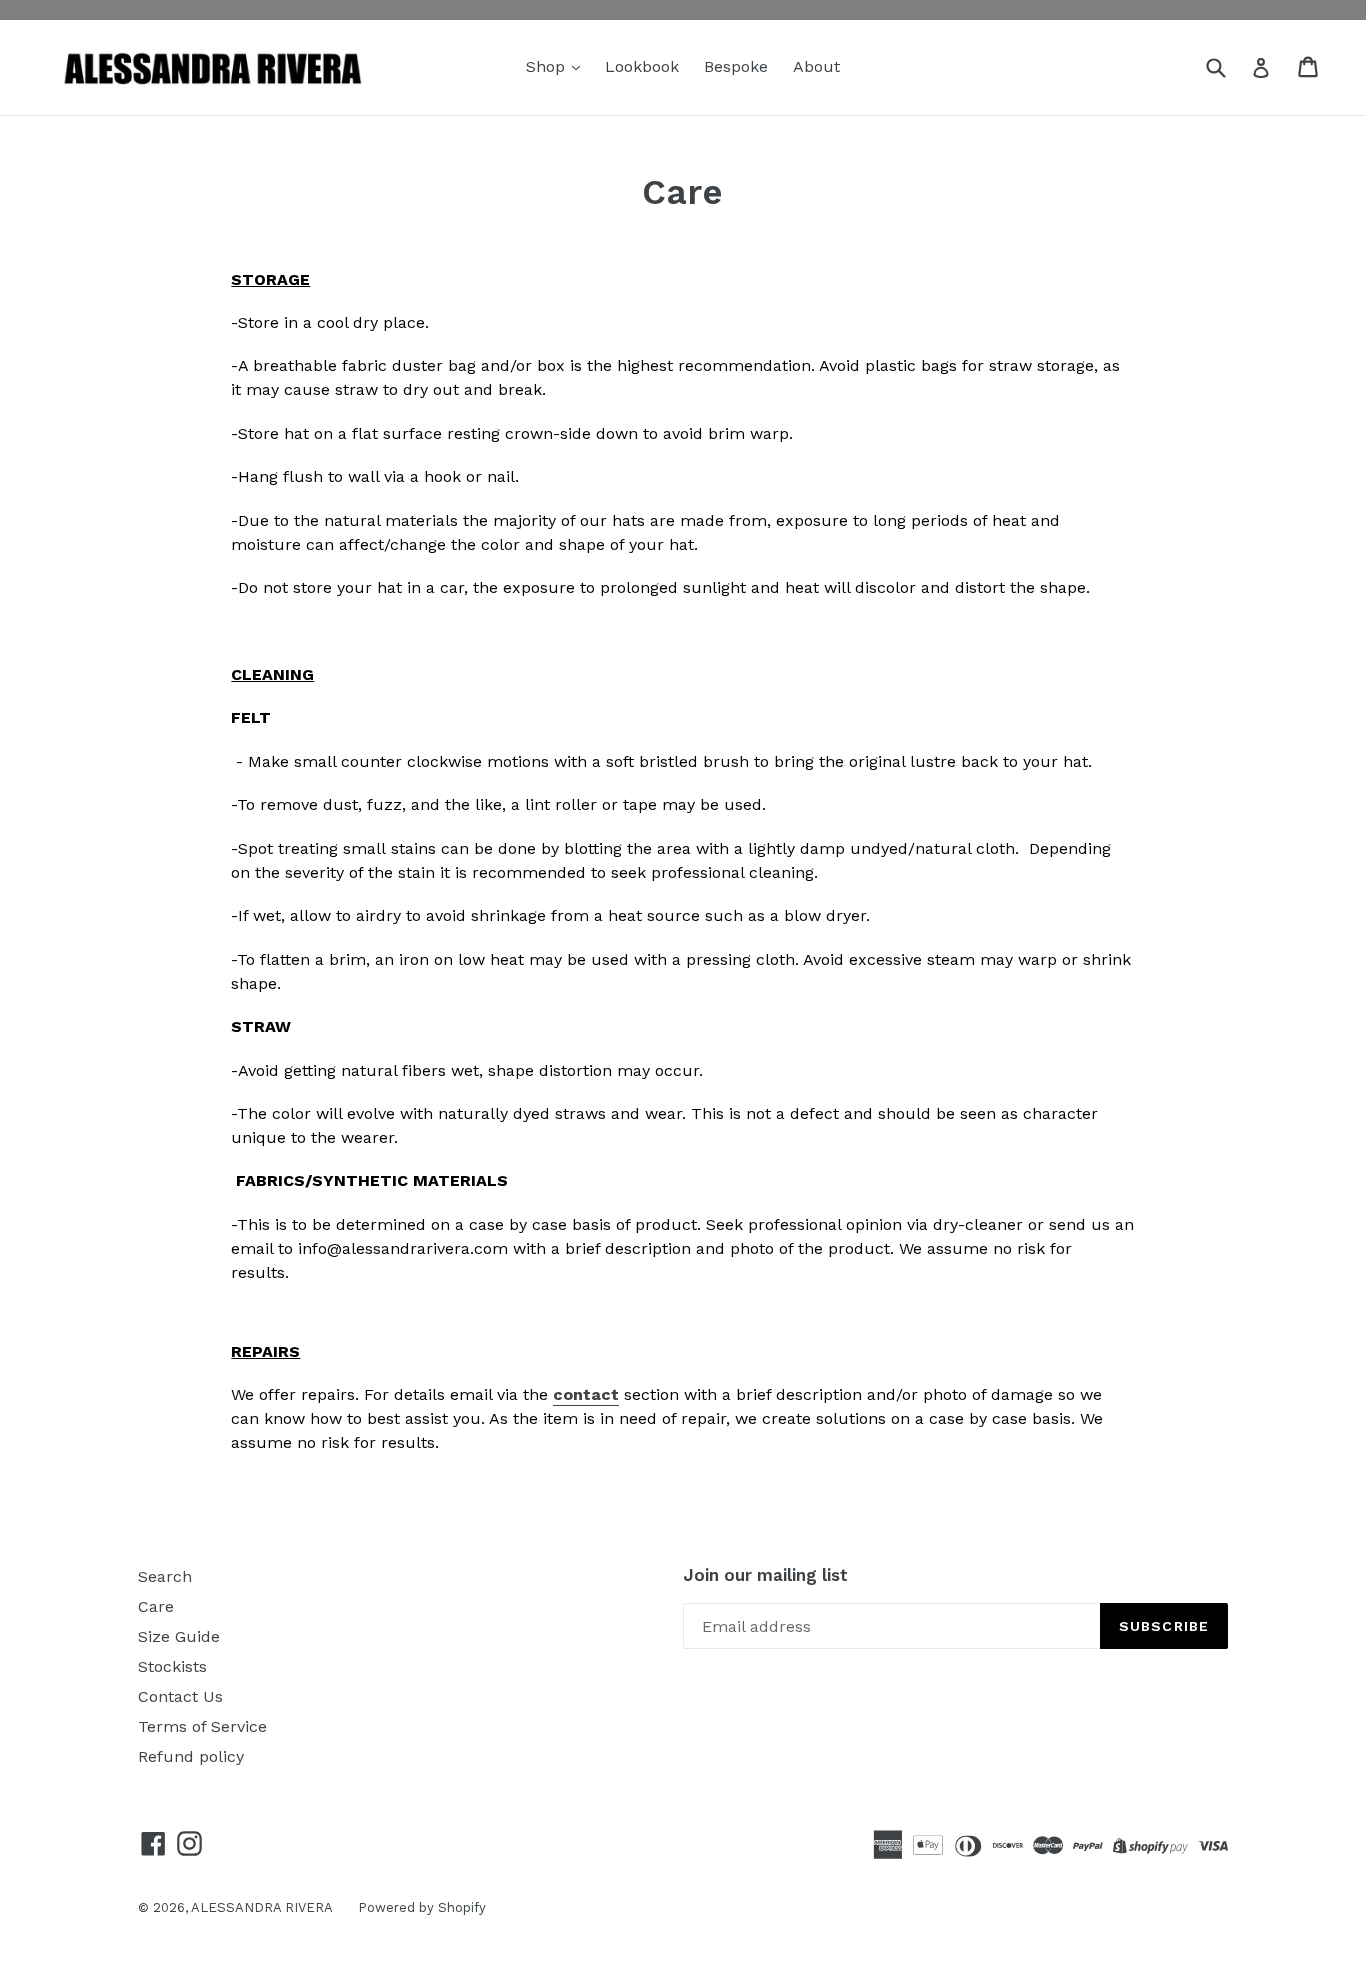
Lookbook (642, 66)
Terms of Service (202, 1726)
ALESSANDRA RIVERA (262, 1907)
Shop (548, 66)
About (816, 66)
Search (165, 1576)
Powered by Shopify (422, 1907)
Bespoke (736, 66)
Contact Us (180, 1696)
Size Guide (179, 1636)
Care (156, 1606)
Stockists (172, 1666)
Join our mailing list (765, 1575)
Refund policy (191, 1756)
